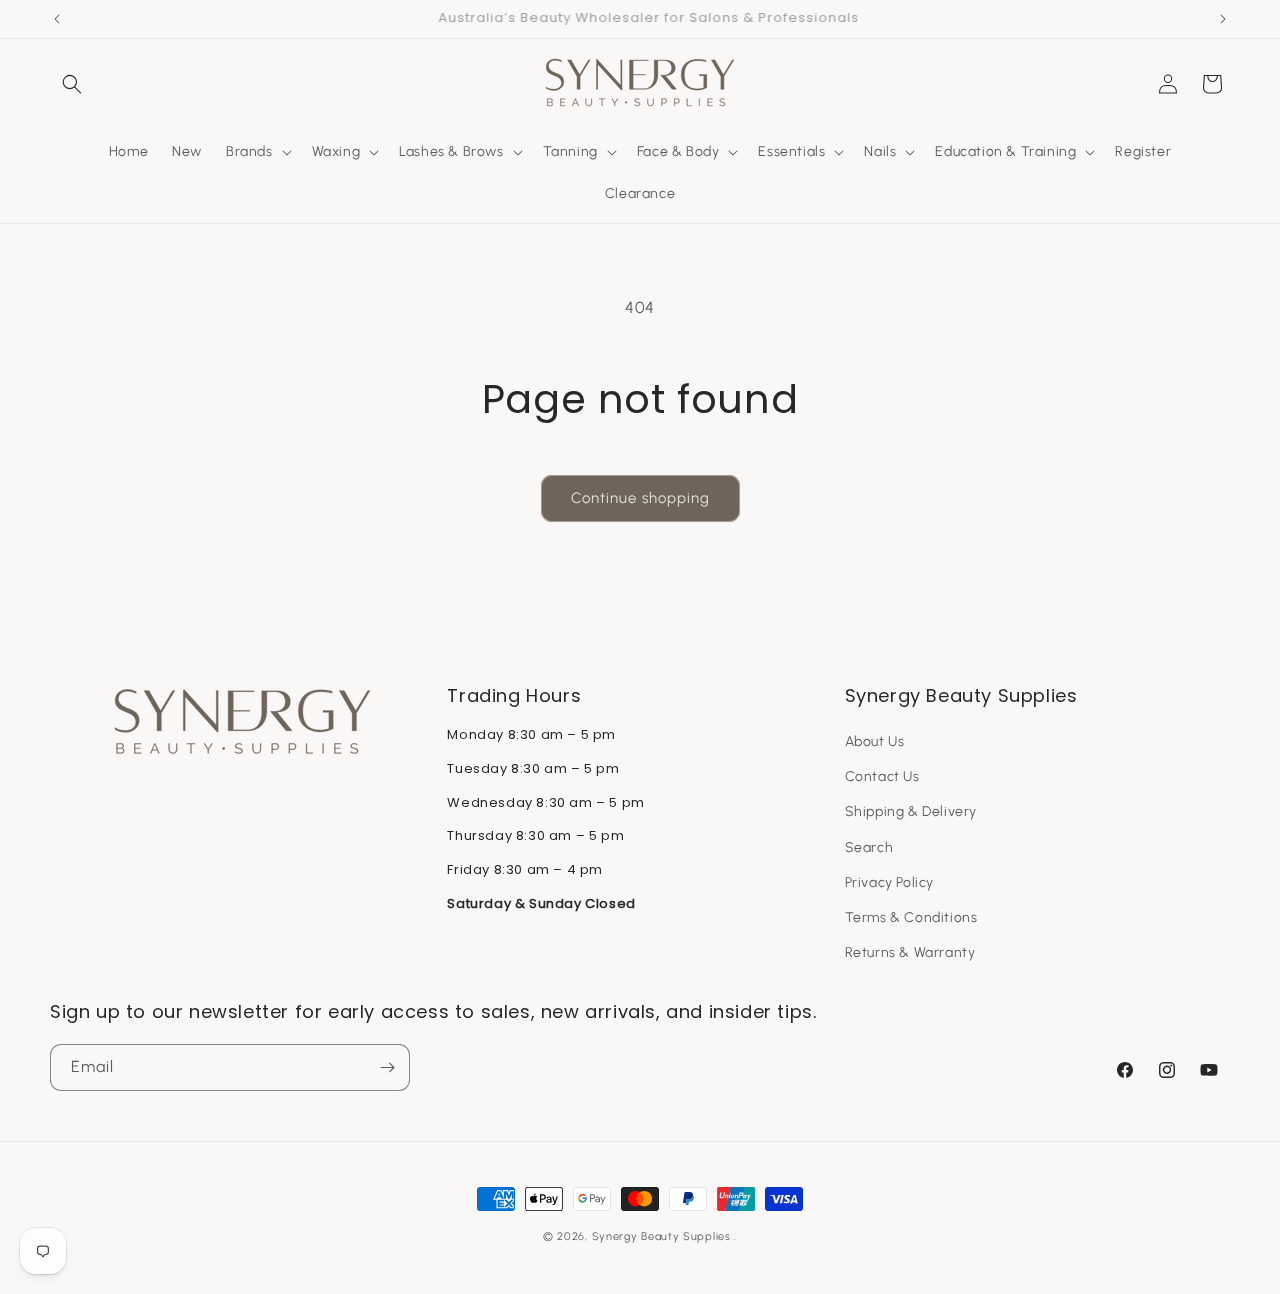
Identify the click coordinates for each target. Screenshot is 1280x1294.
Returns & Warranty (910, 952)
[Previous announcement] (57, 19)
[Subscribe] (387, 1067)
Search (869, 847)
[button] (72, 84)
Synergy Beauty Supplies (661, 1236)
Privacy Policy (889, 882)
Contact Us (882, 776)
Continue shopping (640, 498)
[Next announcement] (1223, 19)
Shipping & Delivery (911, 811)
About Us (875, 741)
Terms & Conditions (911, 917)
